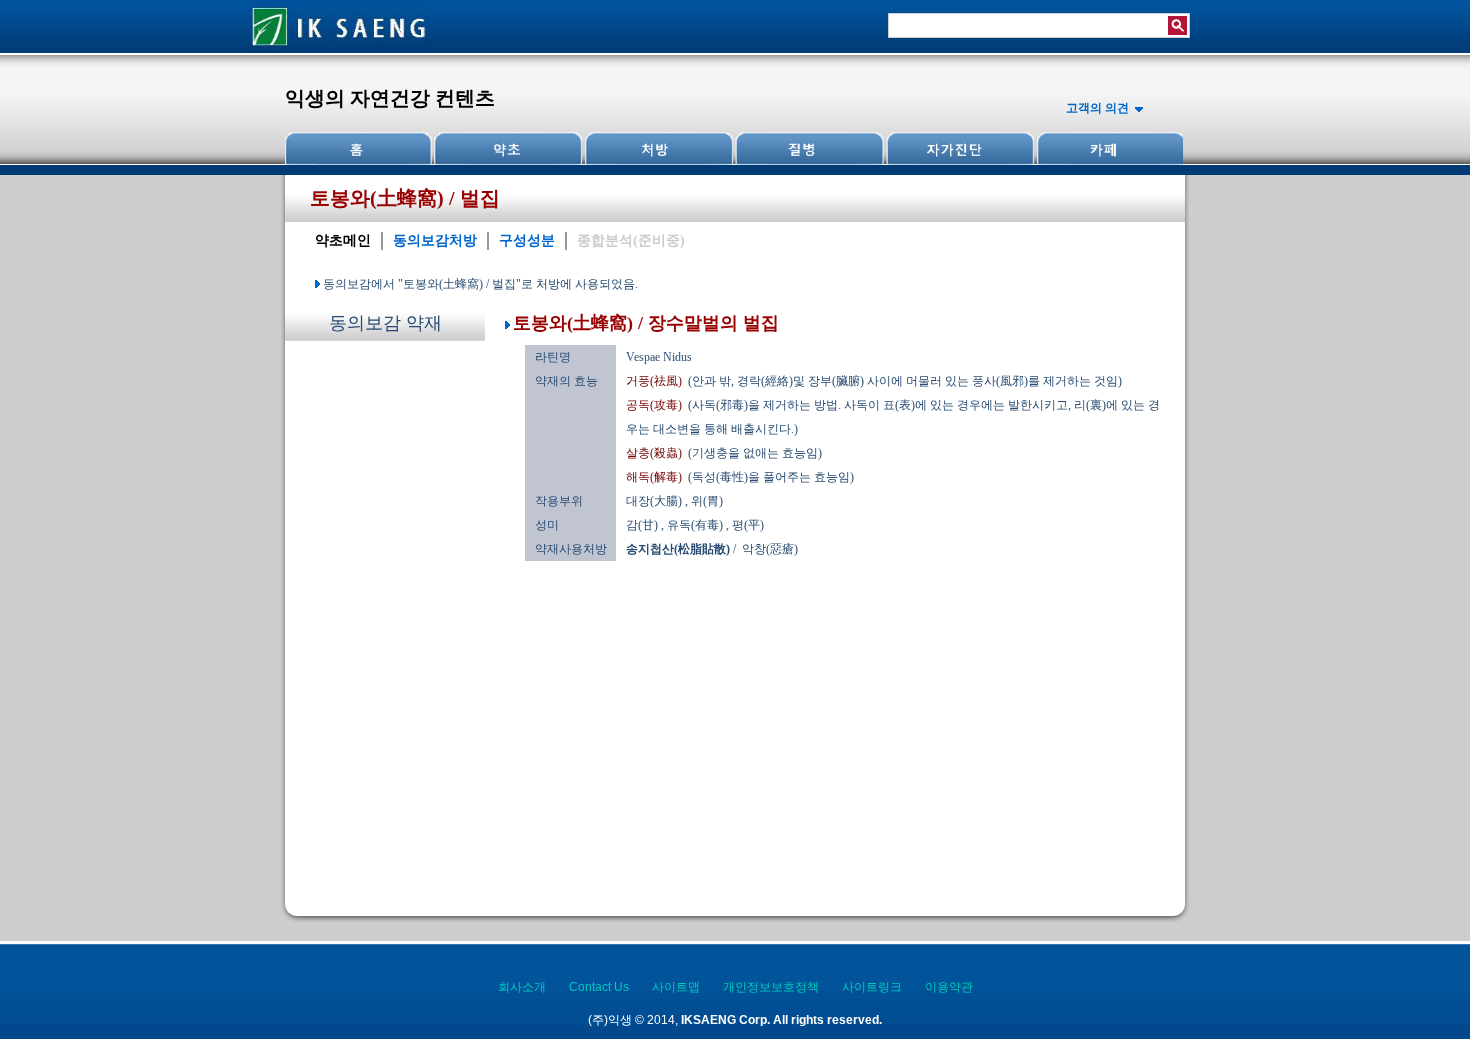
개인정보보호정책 (771, 987)
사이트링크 (872, 987)
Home (359, 148)
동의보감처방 (435, 240)
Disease (808, 148)
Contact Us (599, 987)
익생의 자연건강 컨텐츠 (390, 98)
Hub (508, 148)
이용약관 (949, 987)
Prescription (658, 148)
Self (958, 148)
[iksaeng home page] (340, 49)
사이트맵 (676, 987)
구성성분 (527, 240)
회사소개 (522, 987)
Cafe (1108, 148)
